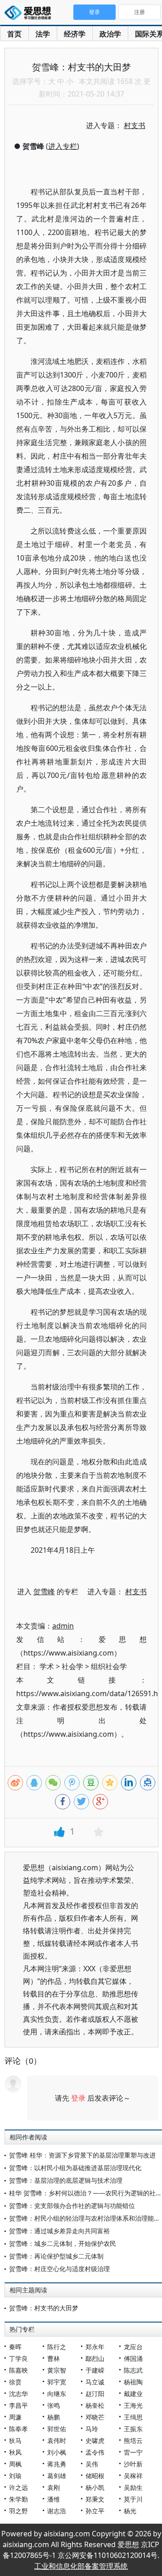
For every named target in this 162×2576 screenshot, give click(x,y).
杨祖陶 (133, 2382)
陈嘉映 (18, 2370)
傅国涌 (133, 2358)
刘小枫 (57, 2452)
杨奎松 (95, 2405)
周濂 (15, 2417)
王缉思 (133, 2417)
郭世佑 (57, 2429)
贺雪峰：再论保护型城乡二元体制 (56, 2256)
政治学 (110, 34)
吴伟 (92, 2464)
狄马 (15, 2440)
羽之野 (18, 2511)
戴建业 (133, 2394)
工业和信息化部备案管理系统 (81, 2566)
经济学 (75, 34)
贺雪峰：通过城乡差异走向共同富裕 (59, 2231)
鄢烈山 (95, 2358)
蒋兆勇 (57, 2464)
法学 (43, 34)
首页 (14, 34)
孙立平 (95, 2511)
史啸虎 (95, 2440)
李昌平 (18, 2405)
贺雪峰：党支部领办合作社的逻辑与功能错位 (72, 2206)
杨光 (130, 2511)
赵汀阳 (95, 2394)
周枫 (15, 2464)
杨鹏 (54, 2417)
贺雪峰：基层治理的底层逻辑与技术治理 (66, 2180)
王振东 (133, 2429)
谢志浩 (57, 2511)
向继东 (57, 2394)
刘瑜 (15, 2476)
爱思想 (30, 14)
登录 (78, 2098)
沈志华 (18, 2394)
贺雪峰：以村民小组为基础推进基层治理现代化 (75, 2168)
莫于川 (133, 2499)
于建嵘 (95, 2370)
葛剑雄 (57, 2476)
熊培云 (133, 2440)
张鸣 (54, 2405)
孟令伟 (95, 2452)
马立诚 (95, 2382)
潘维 (54, 2499)
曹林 (54, 2358)
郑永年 (95, 2347)
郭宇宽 (57, 2382)
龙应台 (133, 2347)
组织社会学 (109, 1666)
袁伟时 (57, 2440)
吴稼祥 (133, 2476)
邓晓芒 (95, 2417)
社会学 (72, 1666)
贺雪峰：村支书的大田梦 (44, 2308)
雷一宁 (133, 2452)
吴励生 (133, 2487)
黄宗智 (57, 2370)
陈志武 (133, 2370)
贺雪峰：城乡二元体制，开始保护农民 (63, 2243)
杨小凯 (95, 2487)
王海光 (133, 2405)
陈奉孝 (18, 2429)
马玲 (92, 2429)
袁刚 (54, 2487)
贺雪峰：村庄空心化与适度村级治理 (59, 2269)
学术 (47, 1666)
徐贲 (15, 2382)
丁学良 (18, 2358)
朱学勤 (18, 2499)
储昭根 (95, 2476)
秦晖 (15, 2347)
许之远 (18, 2487)
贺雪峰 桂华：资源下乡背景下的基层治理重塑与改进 (82, 2155)
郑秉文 (95, 2499)
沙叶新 (133, 2464)
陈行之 (57, 2347)
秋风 (15, 2452)
